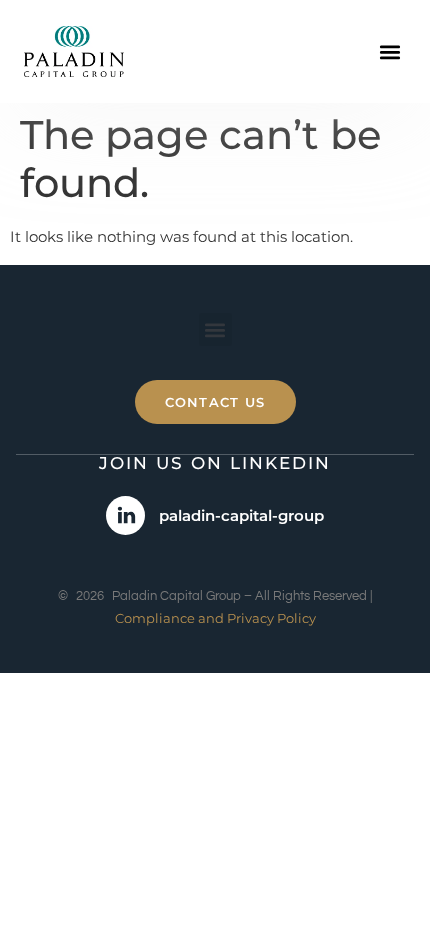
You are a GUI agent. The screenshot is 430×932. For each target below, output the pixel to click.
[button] (389, 51)
